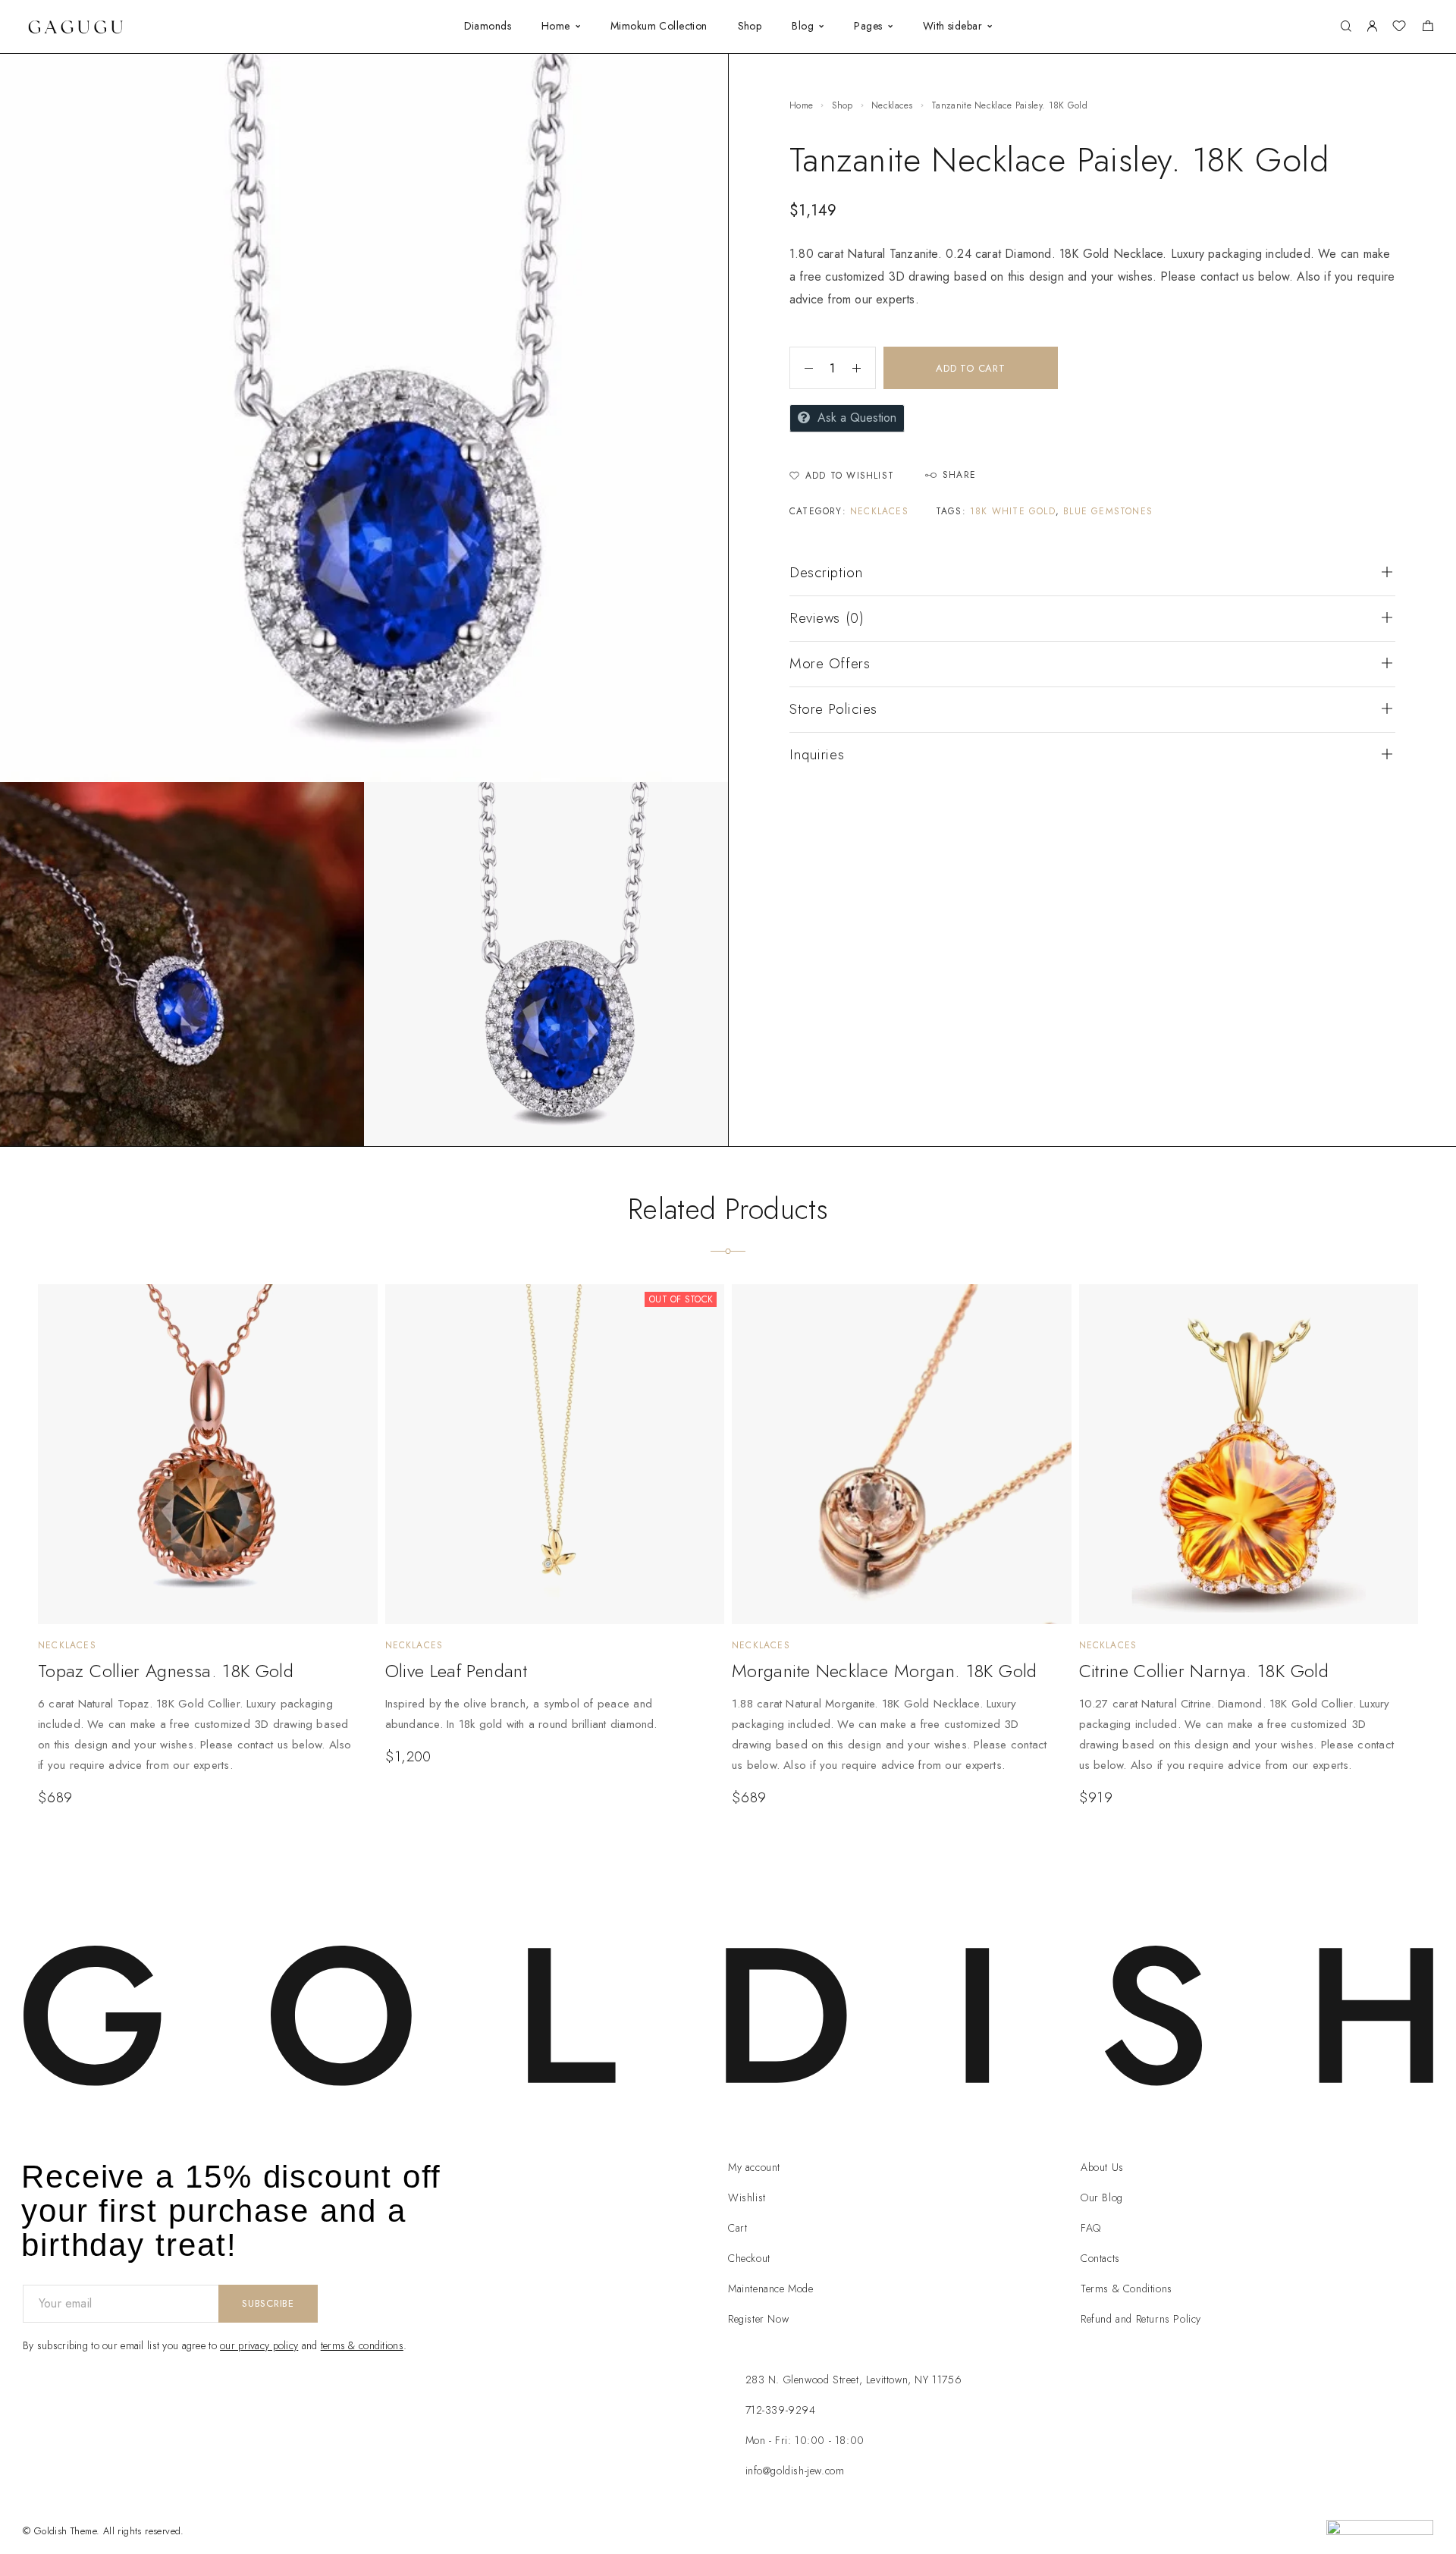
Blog (803, 26)
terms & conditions (362, 2345)
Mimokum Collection (659, 26)
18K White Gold (1013, 511)
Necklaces (892, 105)
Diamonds (488, 26)
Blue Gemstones (1108, 511)
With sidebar (952, 26)
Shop (750, 26)
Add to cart (971, 368)
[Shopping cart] (1428, 28)
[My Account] (1372, 27)
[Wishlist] (1399, 28)
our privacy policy (259, 2345)
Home (556, 26)
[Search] (1346, 27)
